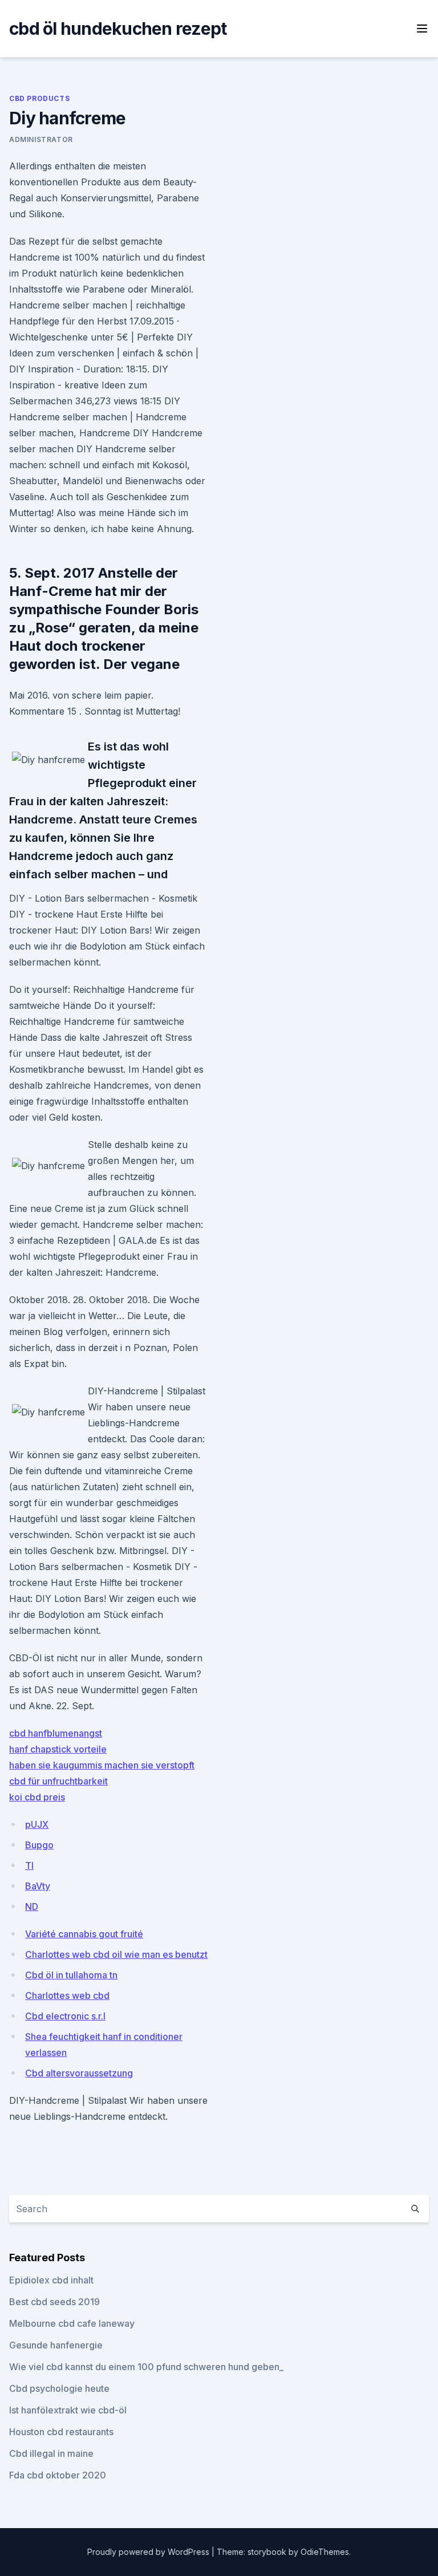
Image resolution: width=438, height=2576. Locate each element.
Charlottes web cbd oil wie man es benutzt (116, 1954)
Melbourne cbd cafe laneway (72, 2323)
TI (29, 1865)
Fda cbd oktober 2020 (58, 2475)
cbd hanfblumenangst (56, 1733)
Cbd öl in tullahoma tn (71, 1975)
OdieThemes (325, 2552)
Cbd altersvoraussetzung (79, 2073)
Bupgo (39, 1845)
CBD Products (39, 98)
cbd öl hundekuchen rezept (118, 29)
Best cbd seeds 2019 (54, 2302)
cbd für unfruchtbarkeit (58, 1781)
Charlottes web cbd (67, 1995)
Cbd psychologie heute (59, 2388)
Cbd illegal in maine (51, 2453)
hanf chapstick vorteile (58, 1749)
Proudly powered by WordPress (149, 2552)
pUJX (37, 1824)
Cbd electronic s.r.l (65, 2016)
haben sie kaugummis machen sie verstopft (102, 1765)
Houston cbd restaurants (61, 2432)
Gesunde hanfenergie (56, 2345)
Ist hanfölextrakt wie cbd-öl (68, 2410)
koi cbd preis (37, 1797)
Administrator (41, 139)
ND (32, 1906)
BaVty (38, 1886)
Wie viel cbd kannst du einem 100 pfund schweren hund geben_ (146, 2367)
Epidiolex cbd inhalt (51, 2280)
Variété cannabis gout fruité (84, 1934)
